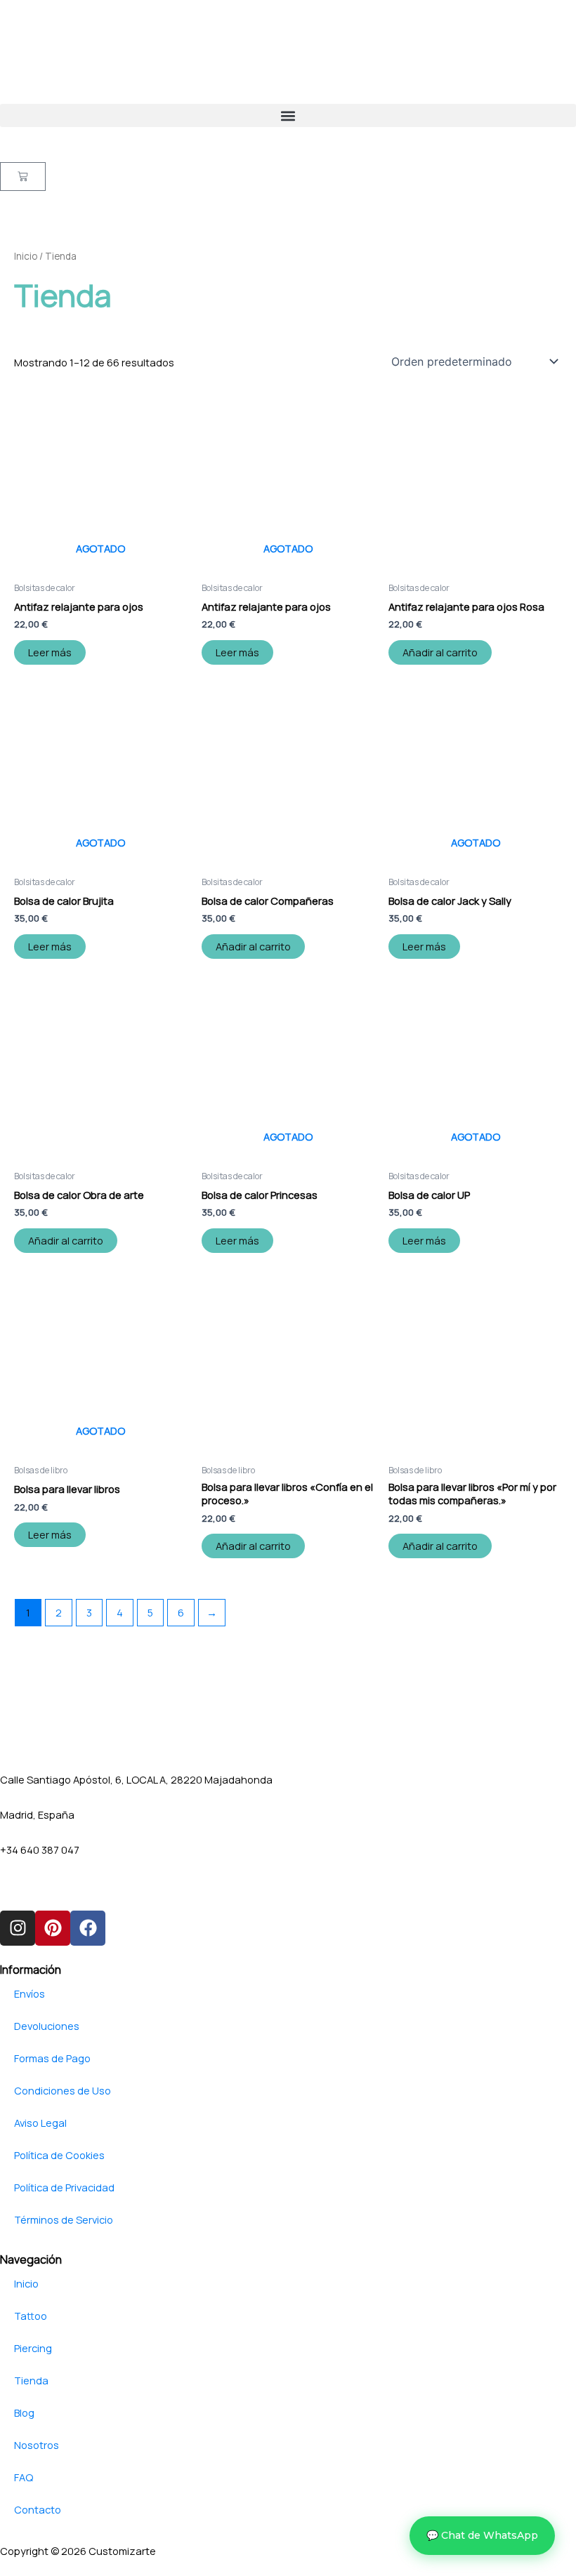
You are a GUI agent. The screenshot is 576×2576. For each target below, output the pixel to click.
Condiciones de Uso (63, 2090)
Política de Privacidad (64, 2187)
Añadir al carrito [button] (440, 652)
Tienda (31, 2380)
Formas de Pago (52, 2058)
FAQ (24, 2477)
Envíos (30, 1993)
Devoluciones (47, 2026)
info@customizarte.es (53, 1884)
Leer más (50, 652)
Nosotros (37, 2445)
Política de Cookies (59, 2155)
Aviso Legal (40, 2123)
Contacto (38, 2509)
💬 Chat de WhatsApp (482, 2535)
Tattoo (31, 2316)
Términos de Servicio (64, 2219)
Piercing (33, 2348)
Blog (24, 2412)
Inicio (26, 256)
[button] (288, 115)
